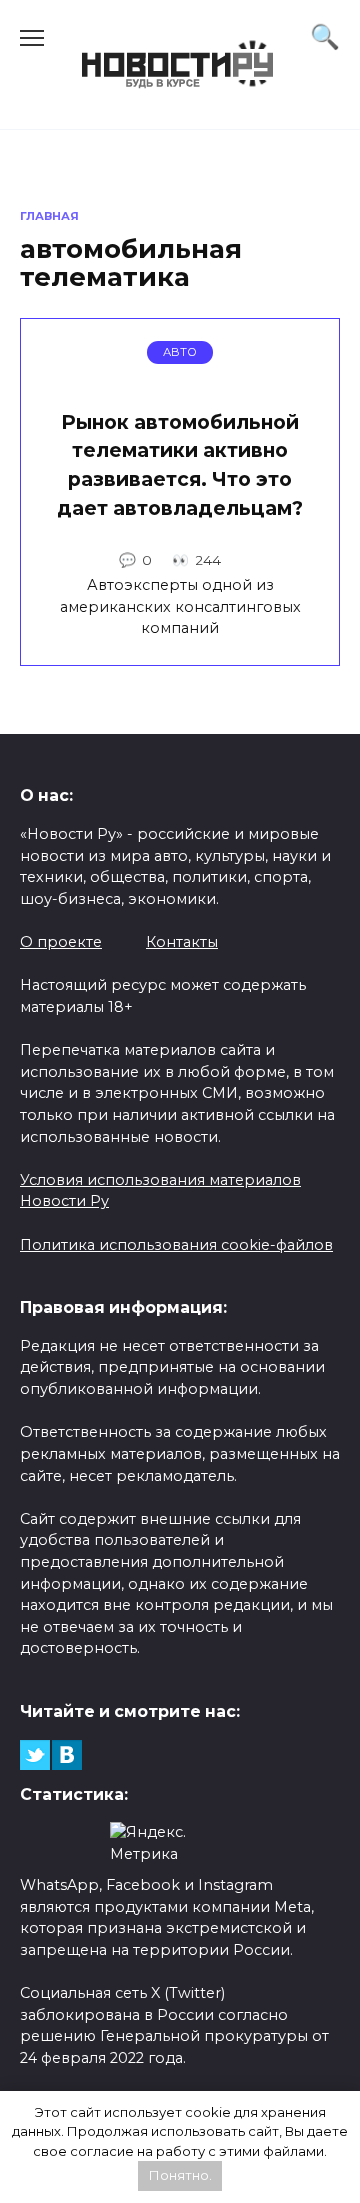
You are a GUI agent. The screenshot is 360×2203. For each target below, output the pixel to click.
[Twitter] (35, 1755)
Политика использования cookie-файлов (176, 1245)
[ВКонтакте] (67, 1755)
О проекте (61, 942)
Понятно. (180, 2175)
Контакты (182, 942)
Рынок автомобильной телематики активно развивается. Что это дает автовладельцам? (180, 465)
